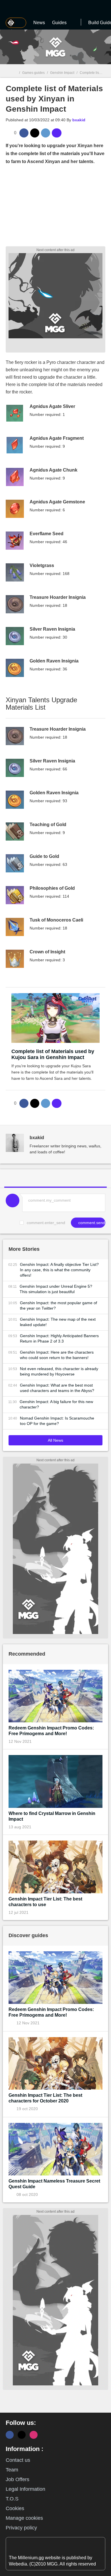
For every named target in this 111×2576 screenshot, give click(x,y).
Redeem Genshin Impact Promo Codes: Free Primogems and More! (51, 1731)
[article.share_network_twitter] (35, 133)
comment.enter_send (46, 1223)
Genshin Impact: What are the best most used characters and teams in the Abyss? (57, 1388)
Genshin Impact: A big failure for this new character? (56, 1404)
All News (55, 1440)
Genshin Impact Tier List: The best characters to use (45, 1902)
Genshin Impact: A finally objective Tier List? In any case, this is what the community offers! (59, 1270)
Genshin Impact (62, 73)
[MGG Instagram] (34, 2435)
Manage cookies (24, 2518)
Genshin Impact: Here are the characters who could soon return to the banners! (57, 1355)
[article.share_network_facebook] (24, 133)
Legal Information (25, 2489)
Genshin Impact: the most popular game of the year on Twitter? (58, 1305)
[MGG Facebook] (10, 2435)
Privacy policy (21, 2528)
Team (12, 2470)
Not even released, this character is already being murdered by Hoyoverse (59, 1371)
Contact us (18, 2460)
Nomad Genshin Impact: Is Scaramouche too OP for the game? (57, 1421)
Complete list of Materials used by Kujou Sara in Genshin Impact (53, 1054)
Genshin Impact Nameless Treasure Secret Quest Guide (54, 2184)
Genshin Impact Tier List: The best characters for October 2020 (45, 2098)
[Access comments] (57, 133)
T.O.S (12, 2499)
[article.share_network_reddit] (46, 133)
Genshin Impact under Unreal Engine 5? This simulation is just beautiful (56, 1289)
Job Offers (18, 2479)
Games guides (33, 73)
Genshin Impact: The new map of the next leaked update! (58, 1322)
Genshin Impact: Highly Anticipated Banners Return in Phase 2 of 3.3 (59, 1338)
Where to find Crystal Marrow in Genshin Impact (52, 1816)
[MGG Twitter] (22, 2435)
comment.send (91, 1223)
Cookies (15, 2508)
